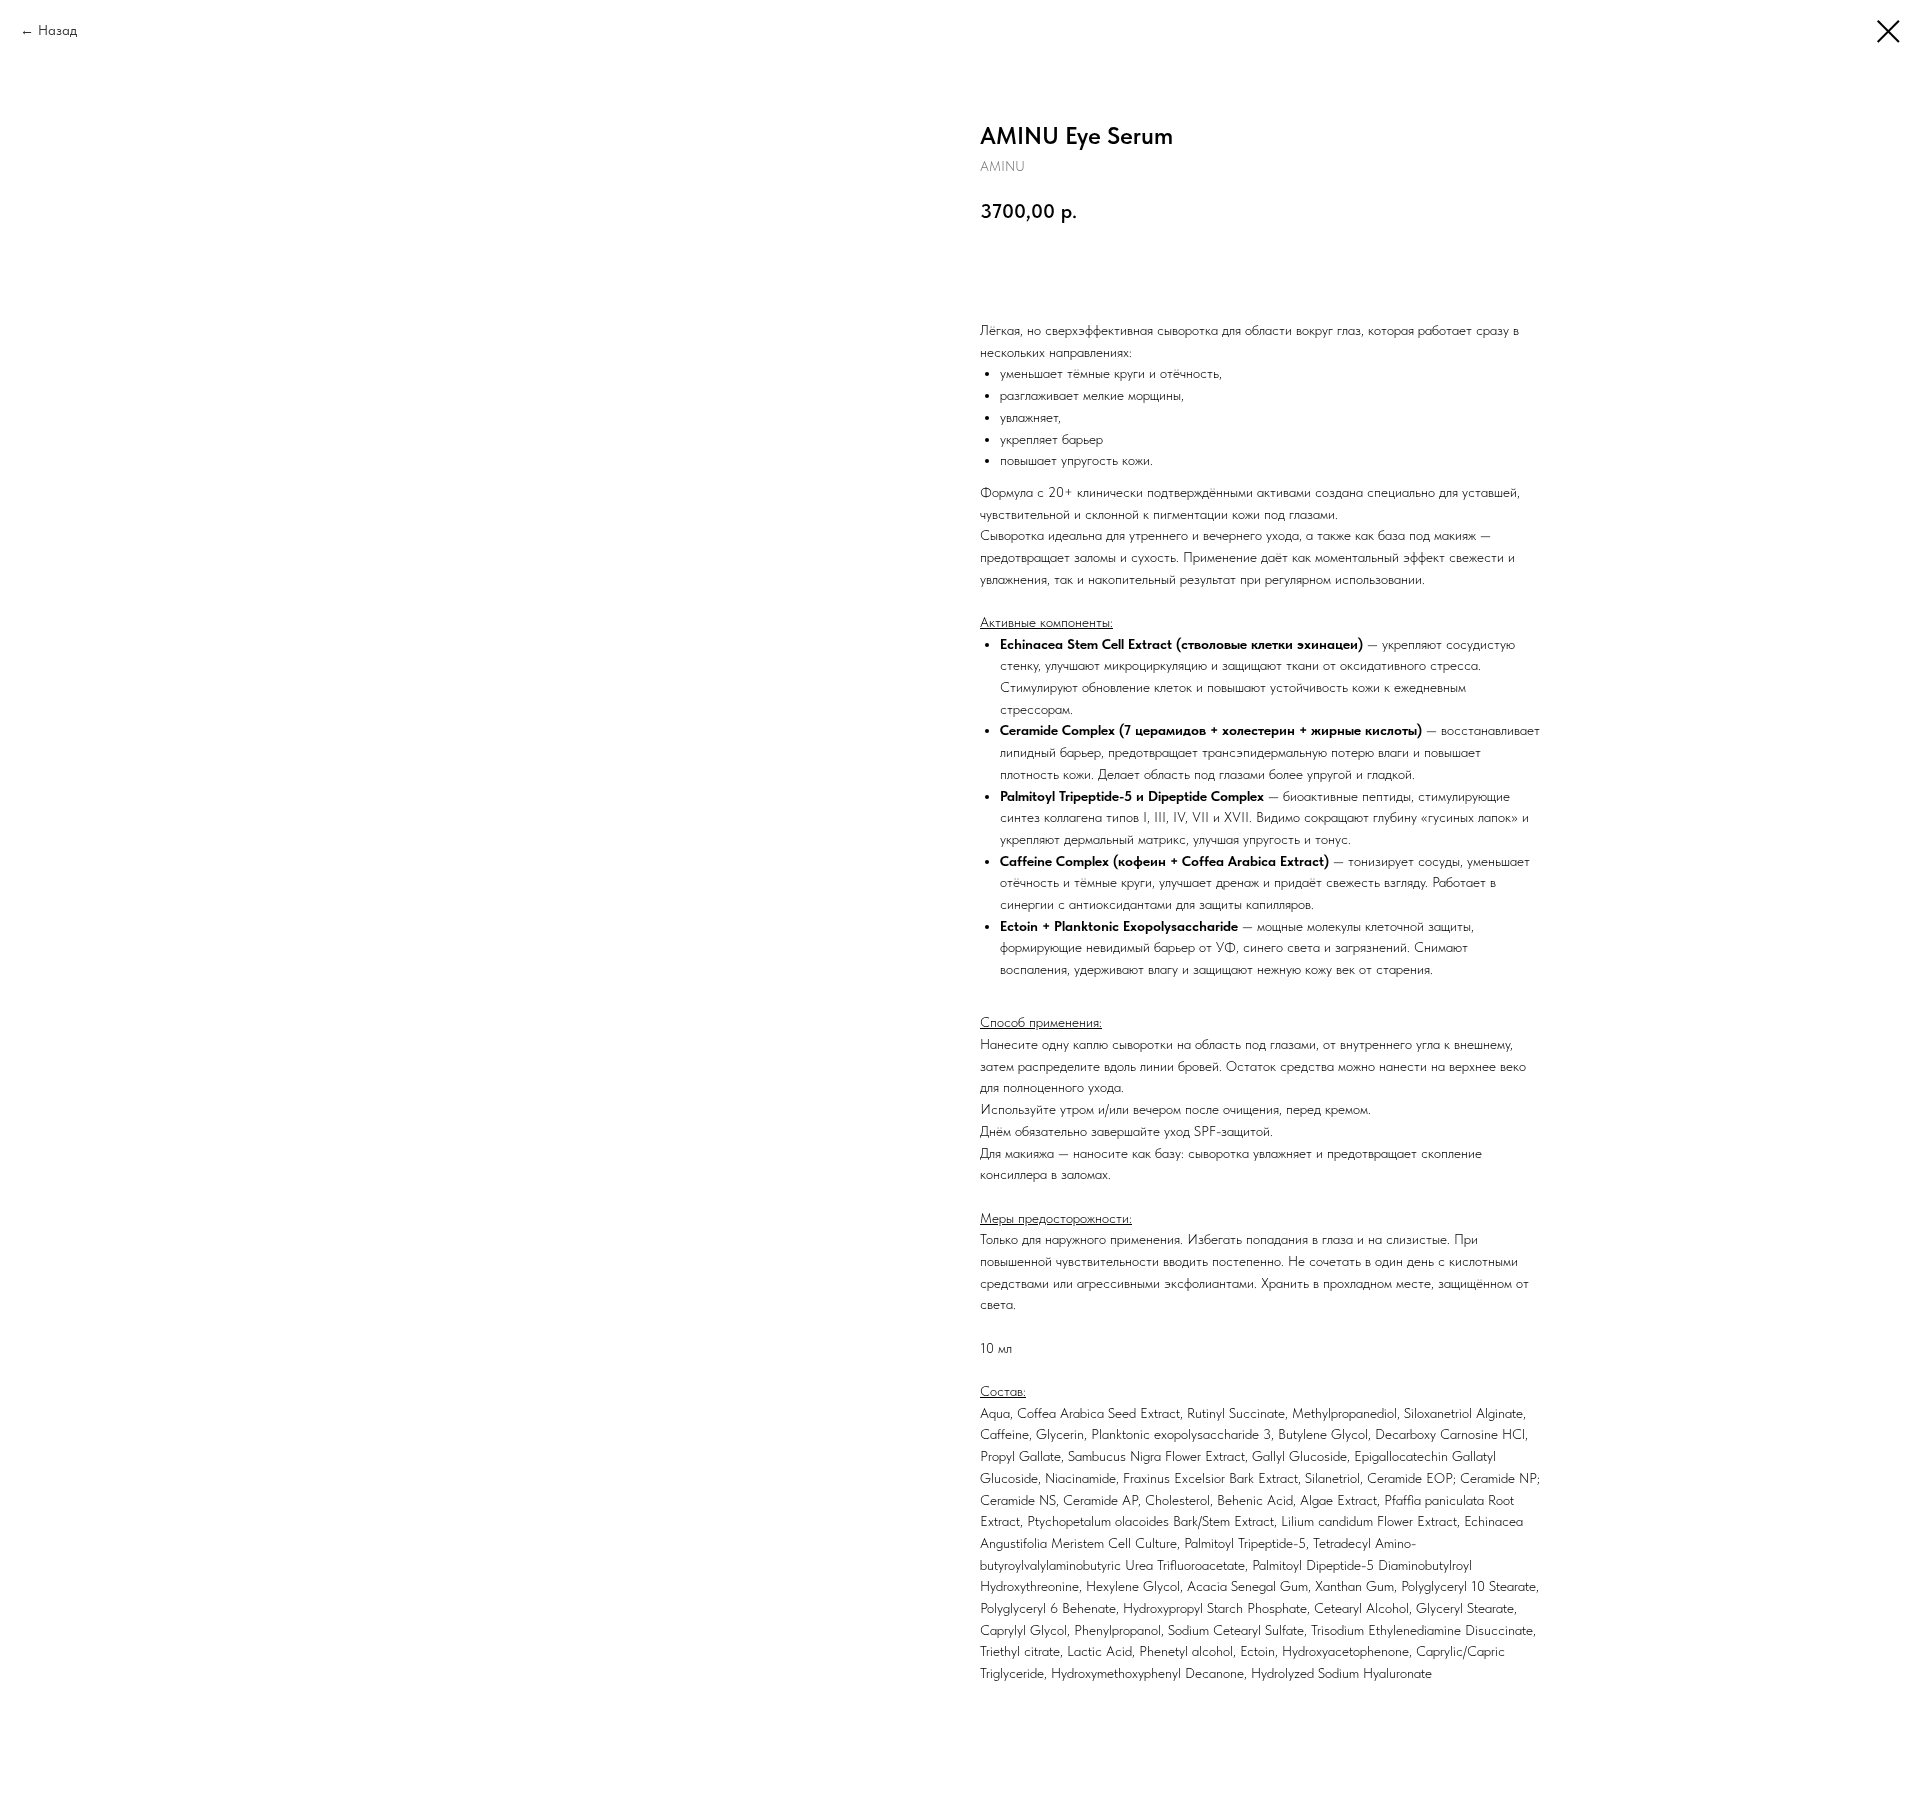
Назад (57, 30)
